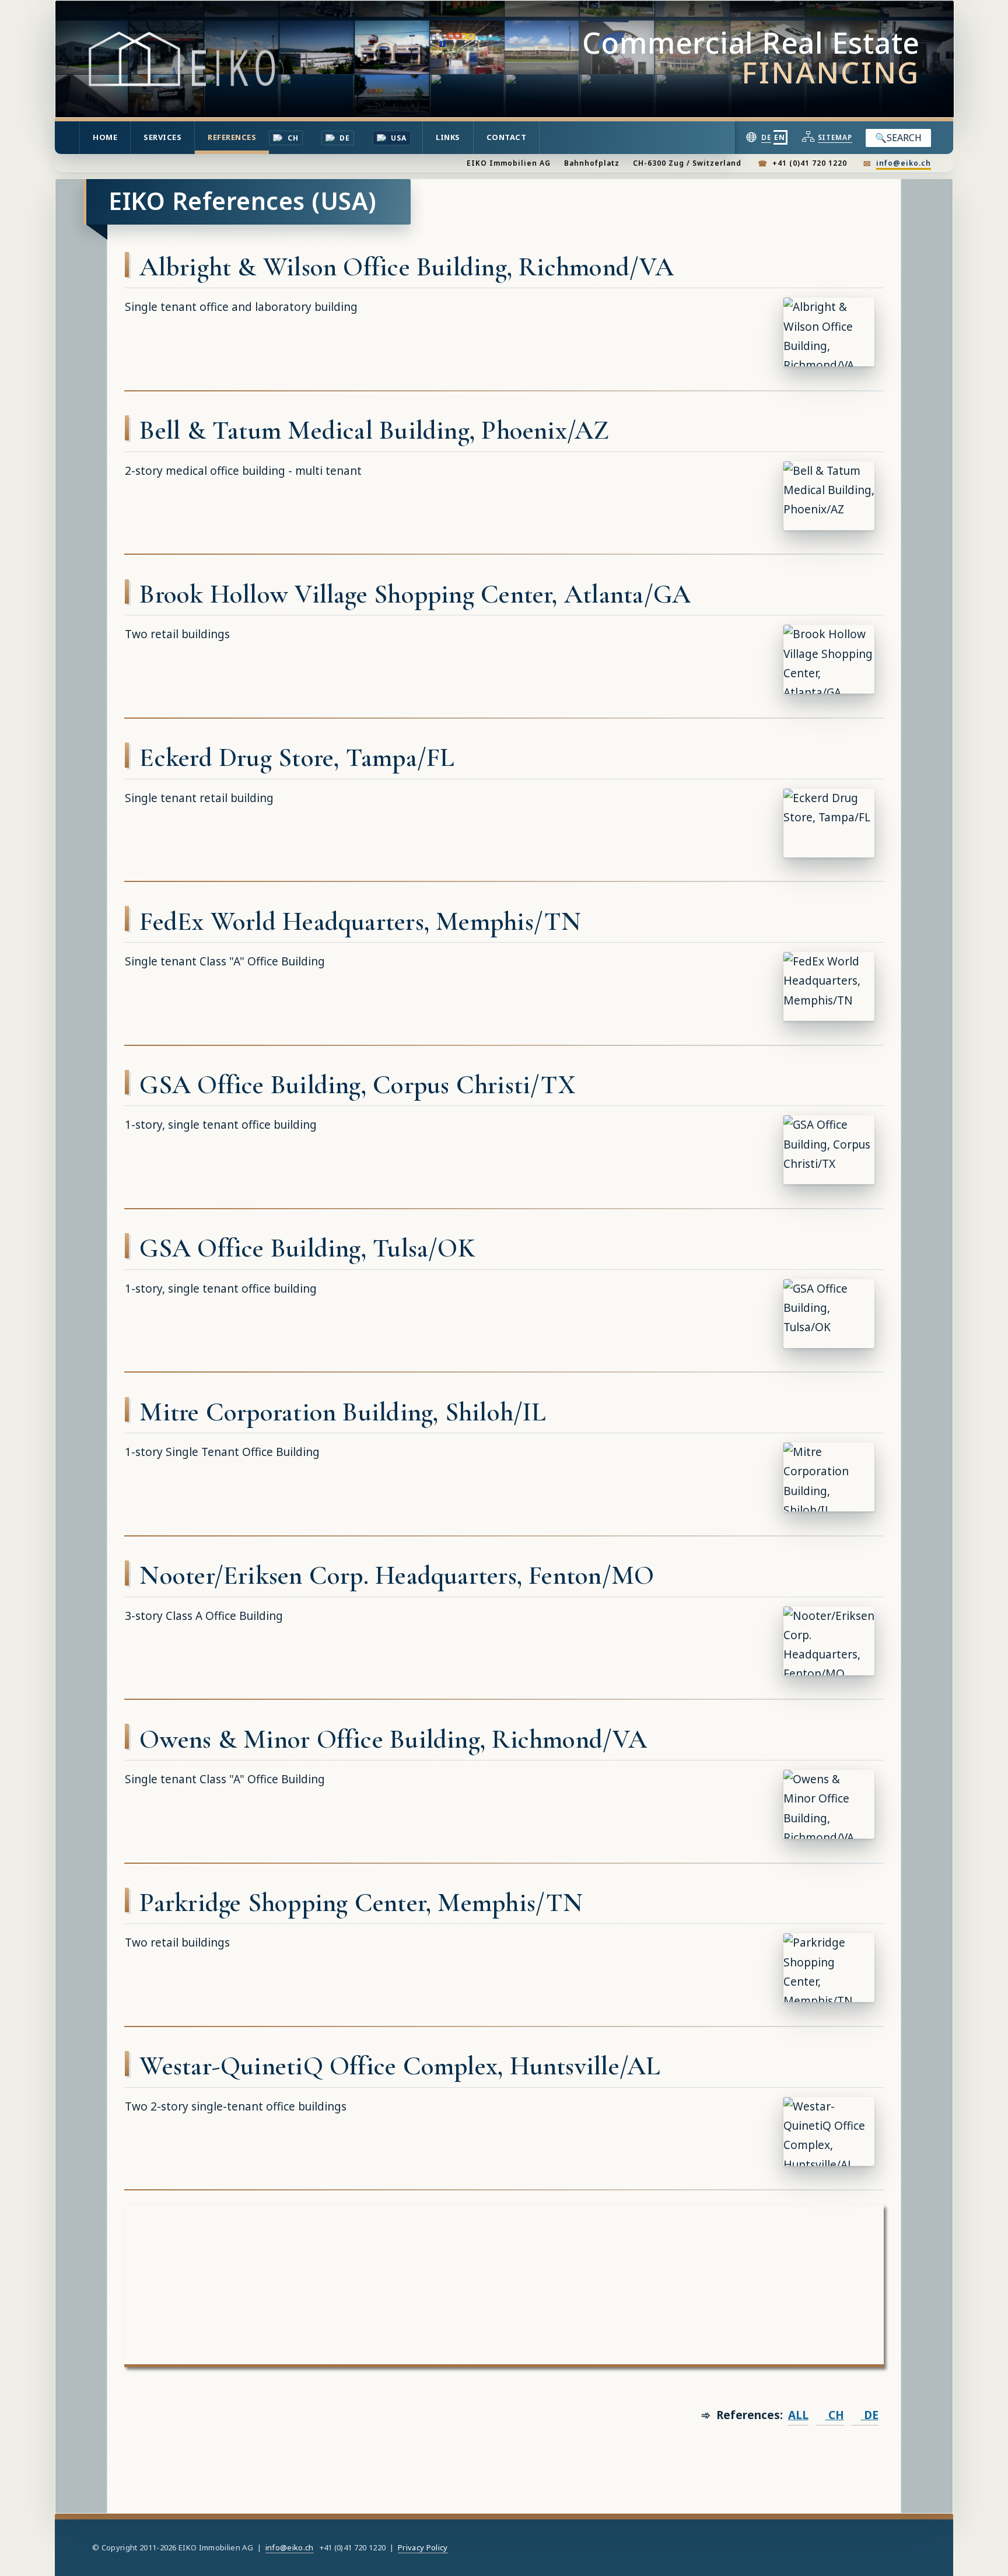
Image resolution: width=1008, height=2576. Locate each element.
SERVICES (162, 137)
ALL (798, 2415)
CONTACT (507, 137)
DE (344, 138)
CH (291, 138)
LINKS (448, 137)
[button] (829, 332)
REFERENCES (232, 137)
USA (398, 138)
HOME (105, 137)
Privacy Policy (423, 2547)
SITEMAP (835, 137)
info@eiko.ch (904, 163)
